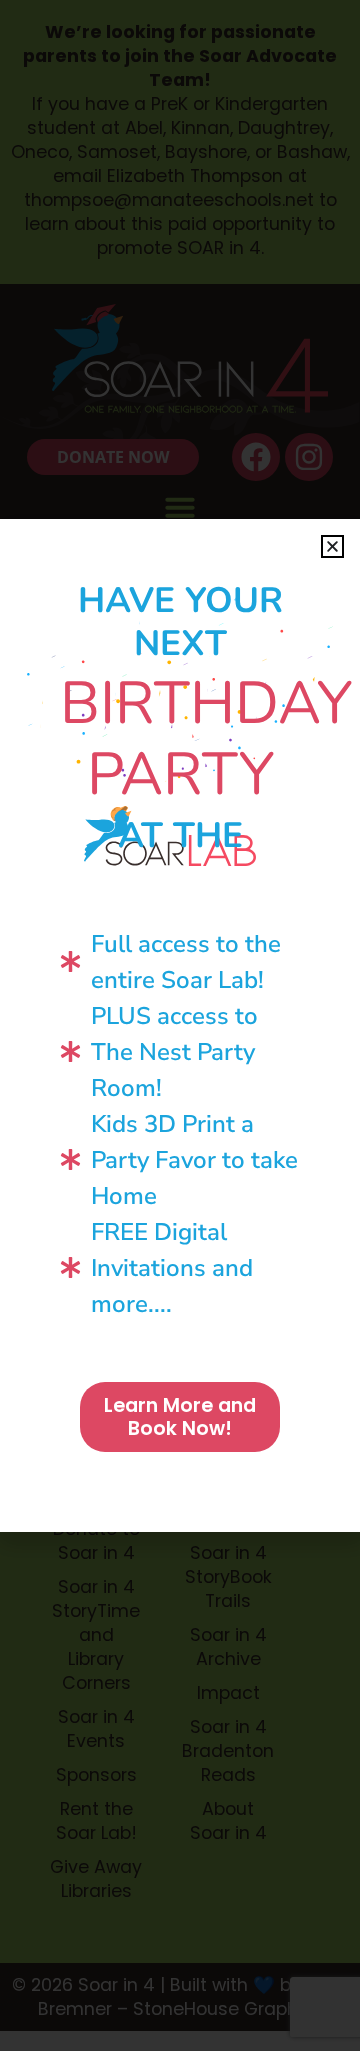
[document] (180, 1025)
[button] (332, 546)
